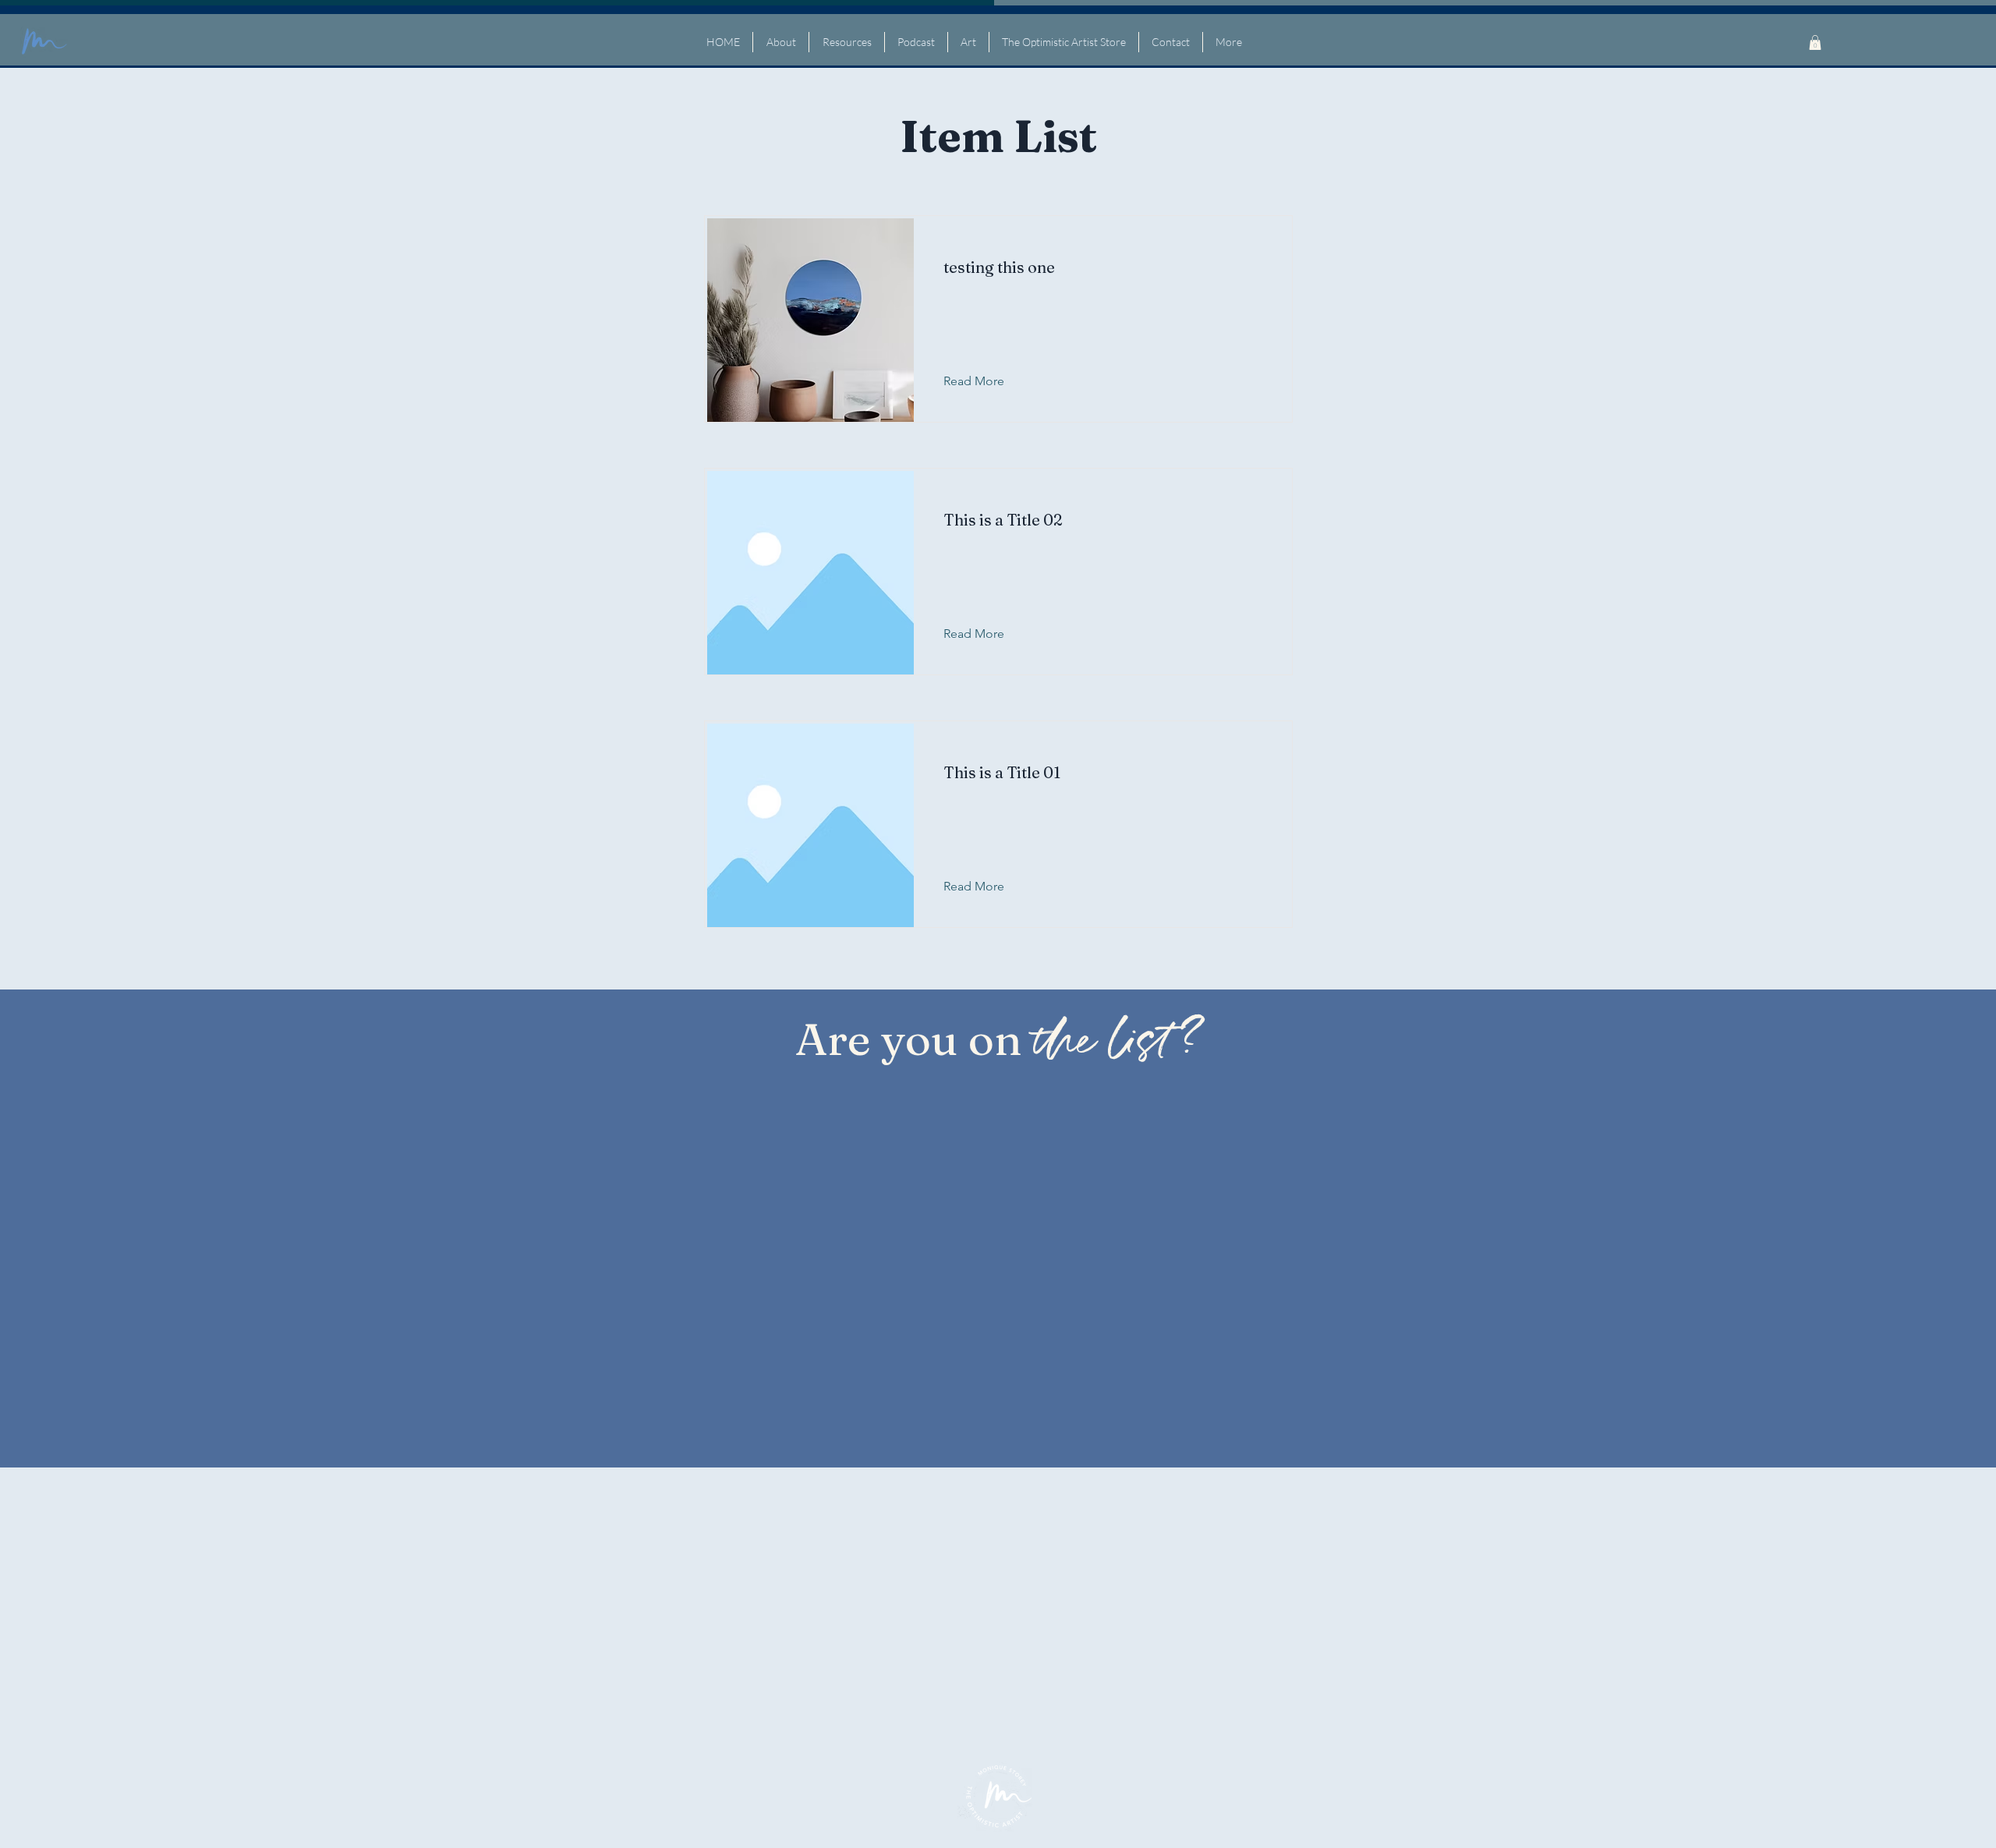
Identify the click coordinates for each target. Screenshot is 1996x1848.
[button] (1815, 42)
